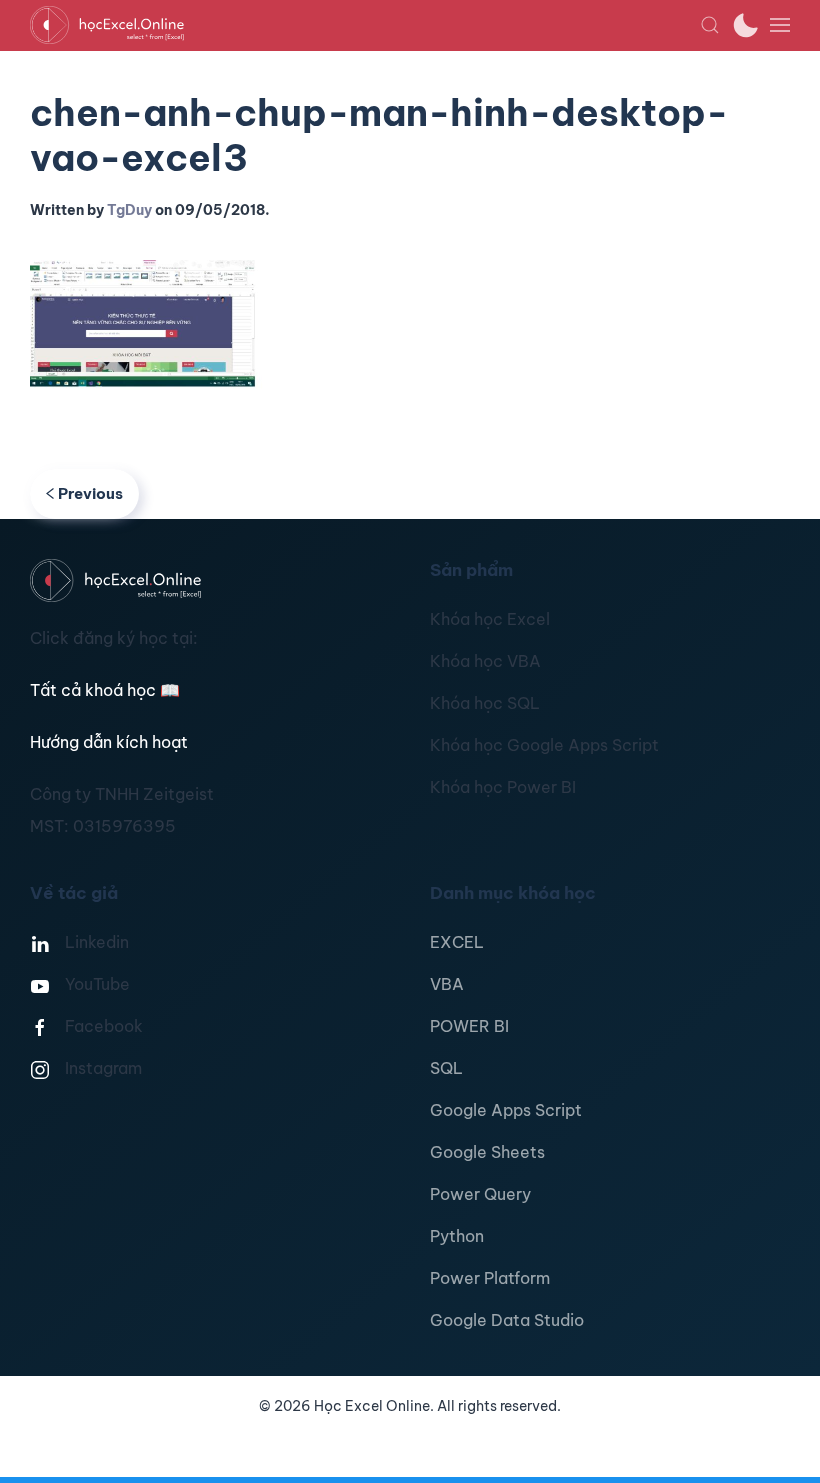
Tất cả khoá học (105, 690)
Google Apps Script (506, 1110)
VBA (447, 984)
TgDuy (129, 210)
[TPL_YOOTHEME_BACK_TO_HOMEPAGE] (365, 25)
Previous (90, 493)
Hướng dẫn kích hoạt (109, 742)
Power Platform (490, 1278)
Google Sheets (487, 1152)
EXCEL (457, 942)
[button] (710, 25)
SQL (446, 1068)
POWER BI (469, 1026)
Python (457, 1236)
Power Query (480, 1194)
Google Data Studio (507, 1320)
